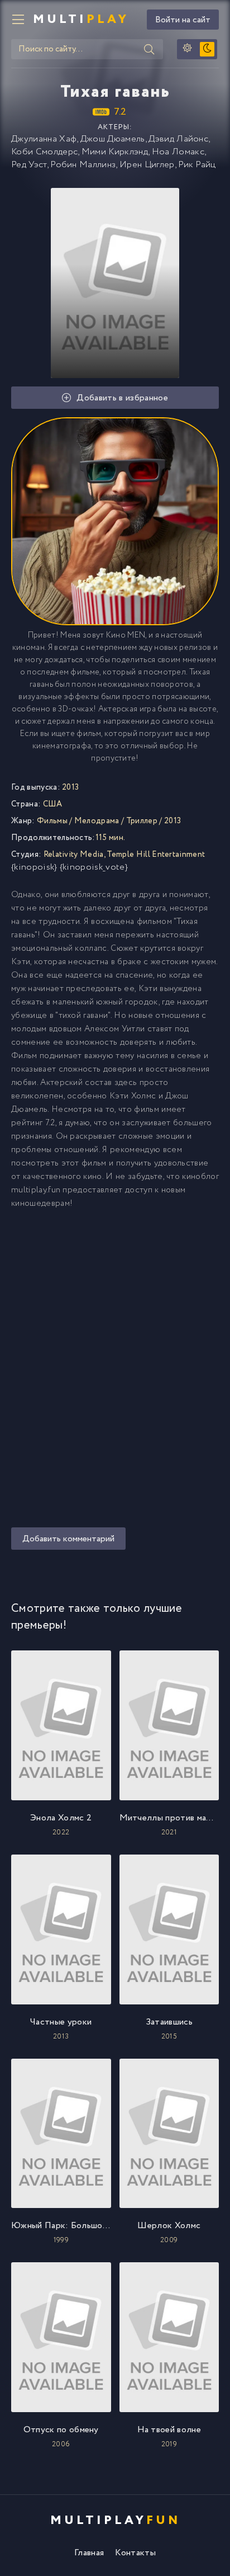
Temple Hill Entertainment (156, 855)
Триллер (142, 821)
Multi (81, 20)
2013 (172, 821)
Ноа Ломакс (178, 152)
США (53, 804)
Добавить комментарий (68, 1539)
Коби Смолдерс (44, 152)
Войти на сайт (183, 20)
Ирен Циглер (147, 165)
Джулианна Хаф (44, 139)
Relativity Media (74, 855)
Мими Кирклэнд (115, 152)
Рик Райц (197, 165)
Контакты (135, 2553)
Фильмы (52, 821)
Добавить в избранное (122, 398)
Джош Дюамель (113, 139)
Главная (89, 2553)
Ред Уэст (29, 165)
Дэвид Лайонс (178, 139)
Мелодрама (97, 821)
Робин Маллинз (83, 165)
